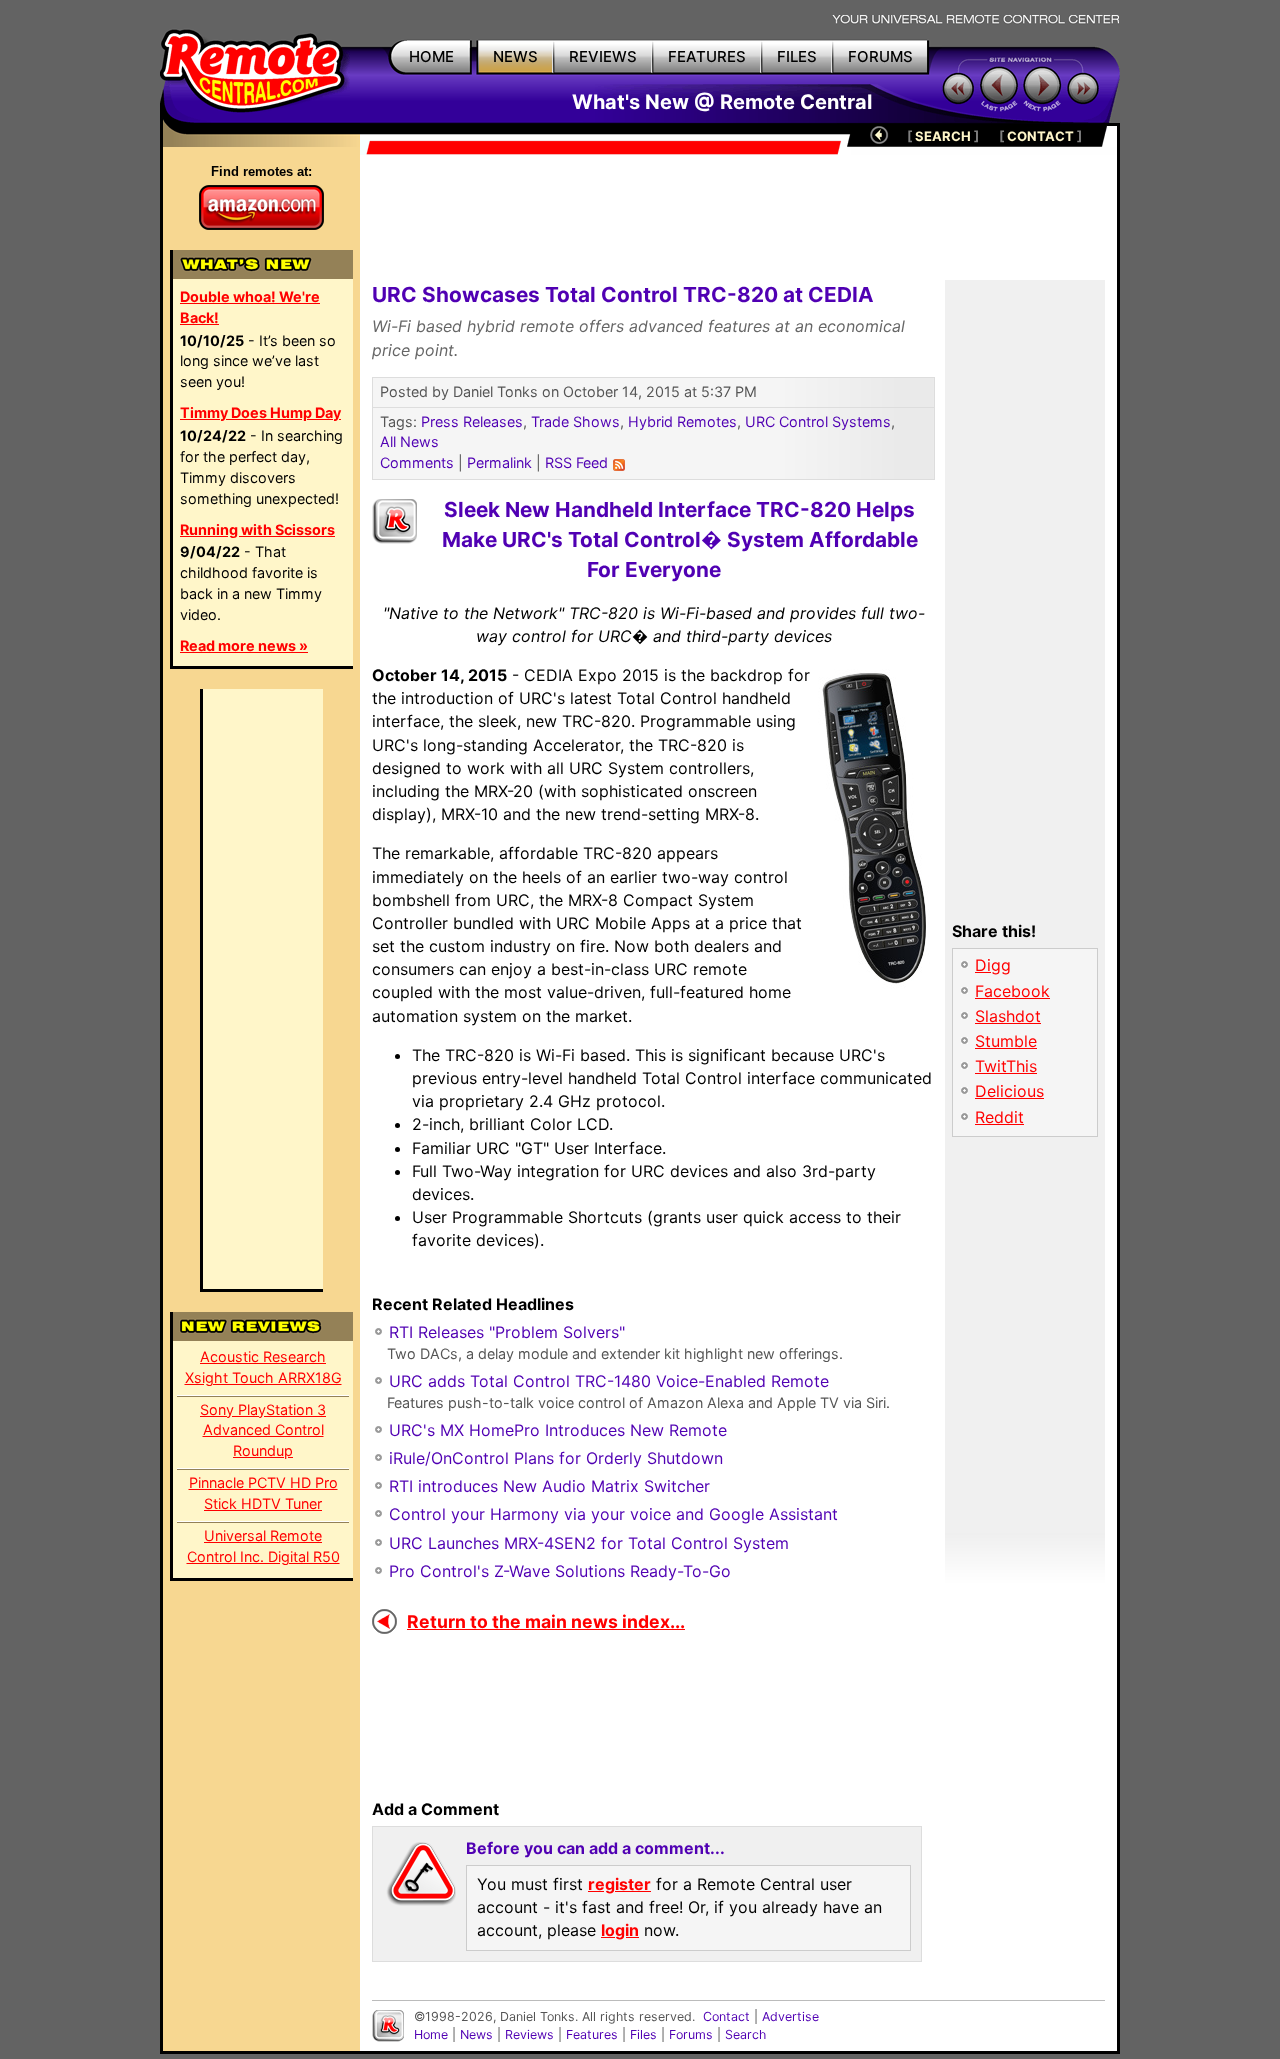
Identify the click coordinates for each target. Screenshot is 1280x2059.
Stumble (1006, 1041)
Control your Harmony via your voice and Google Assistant (613, 1514)
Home (431, 2034)
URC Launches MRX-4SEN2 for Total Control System (589, 1543)
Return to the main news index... (546, 1621)
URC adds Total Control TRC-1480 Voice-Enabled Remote (609, 1381)
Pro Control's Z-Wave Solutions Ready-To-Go (560, 1571)
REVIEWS (603, 56)
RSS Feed (576, 462)
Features (592, 2034)
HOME (431, 56)
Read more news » (244, 645)
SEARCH (943, 136)
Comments (417, 462)
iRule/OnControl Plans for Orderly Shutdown (556, 1458)
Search (745, 2034)
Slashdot (1008, 1016)
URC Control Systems (818, 421)
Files (643, 2034)
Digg (993, 965)
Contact (726, 2016)
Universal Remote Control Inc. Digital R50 (263, 1546)
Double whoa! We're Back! (250, 307)
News (476, 2034)
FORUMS (880, 56)
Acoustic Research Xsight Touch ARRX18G (263, 1367)
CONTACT (1040, 136)
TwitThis (1006, 1066)
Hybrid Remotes (682, 421)
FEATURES (707, 56)
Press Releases (472, 421)
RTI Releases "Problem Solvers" (507, 1332)
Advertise (790, 2016)
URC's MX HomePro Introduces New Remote (558, 1430)
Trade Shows (575, 421)
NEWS (515, 56)
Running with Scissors (257, 529)
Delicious (1009, 1091)
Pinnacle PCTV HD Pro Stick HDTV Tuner (263, 1493)
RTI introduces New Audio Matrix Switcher (549, 1486)
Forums (691, 2034)
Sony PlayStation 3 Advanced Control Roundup (263, 1430)
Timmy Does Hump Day (260, 412)
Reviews (529, 2034)
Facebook (1012, 991)
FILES (797, 56)
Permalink (499, 462)
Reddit (999, 1117)
